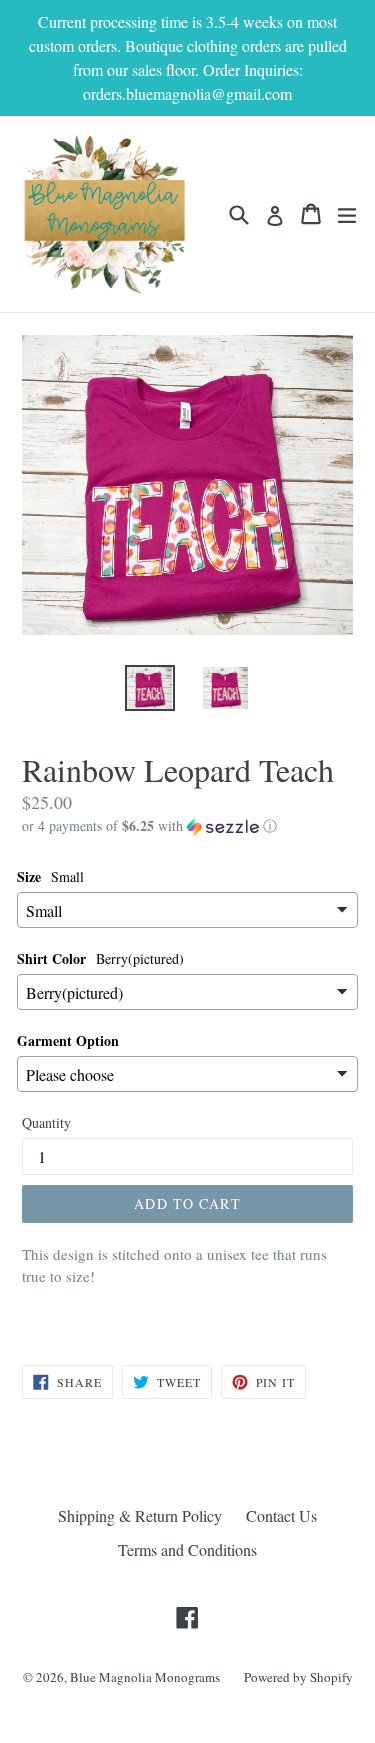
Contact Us (281, 1515)
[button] (187, 826)
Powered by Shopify (298, 1677)
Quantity (46, 1122)
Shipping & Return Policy (140, 1515)
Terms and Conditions (187, 1549)
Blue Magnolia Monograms (145, 1677)
